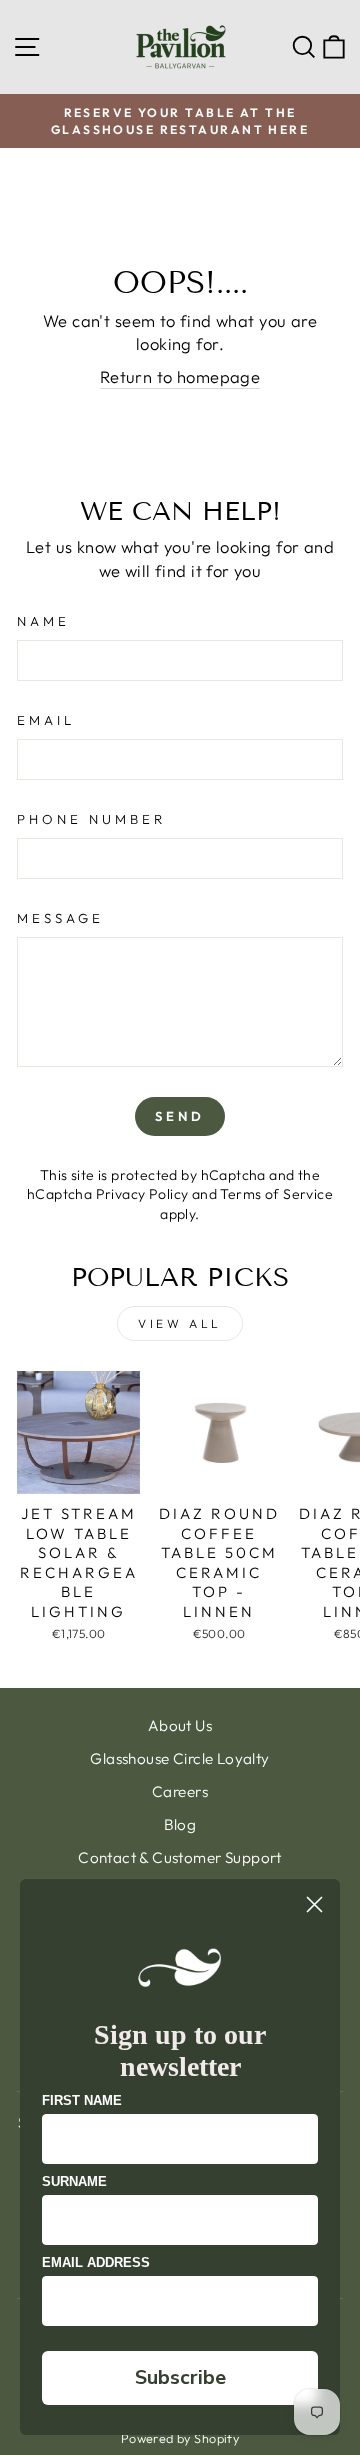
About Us (180, 1725)
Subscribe (180, 2377)
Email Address (96, 2262)
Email (46, 720)
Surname (74, 2181)
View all (180, 1323)
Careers (180, 1791)
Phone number (91, 819)
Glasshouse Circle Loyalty (179, 1758)
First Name (82, 2100)
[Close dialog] (314, 1904)
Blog (180, 1824)
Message (60, 918)
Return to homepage (180, 376)
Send (180, 1116)
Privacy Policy (142, 1194)
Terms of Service (276, 1194)
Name (43, 621)
